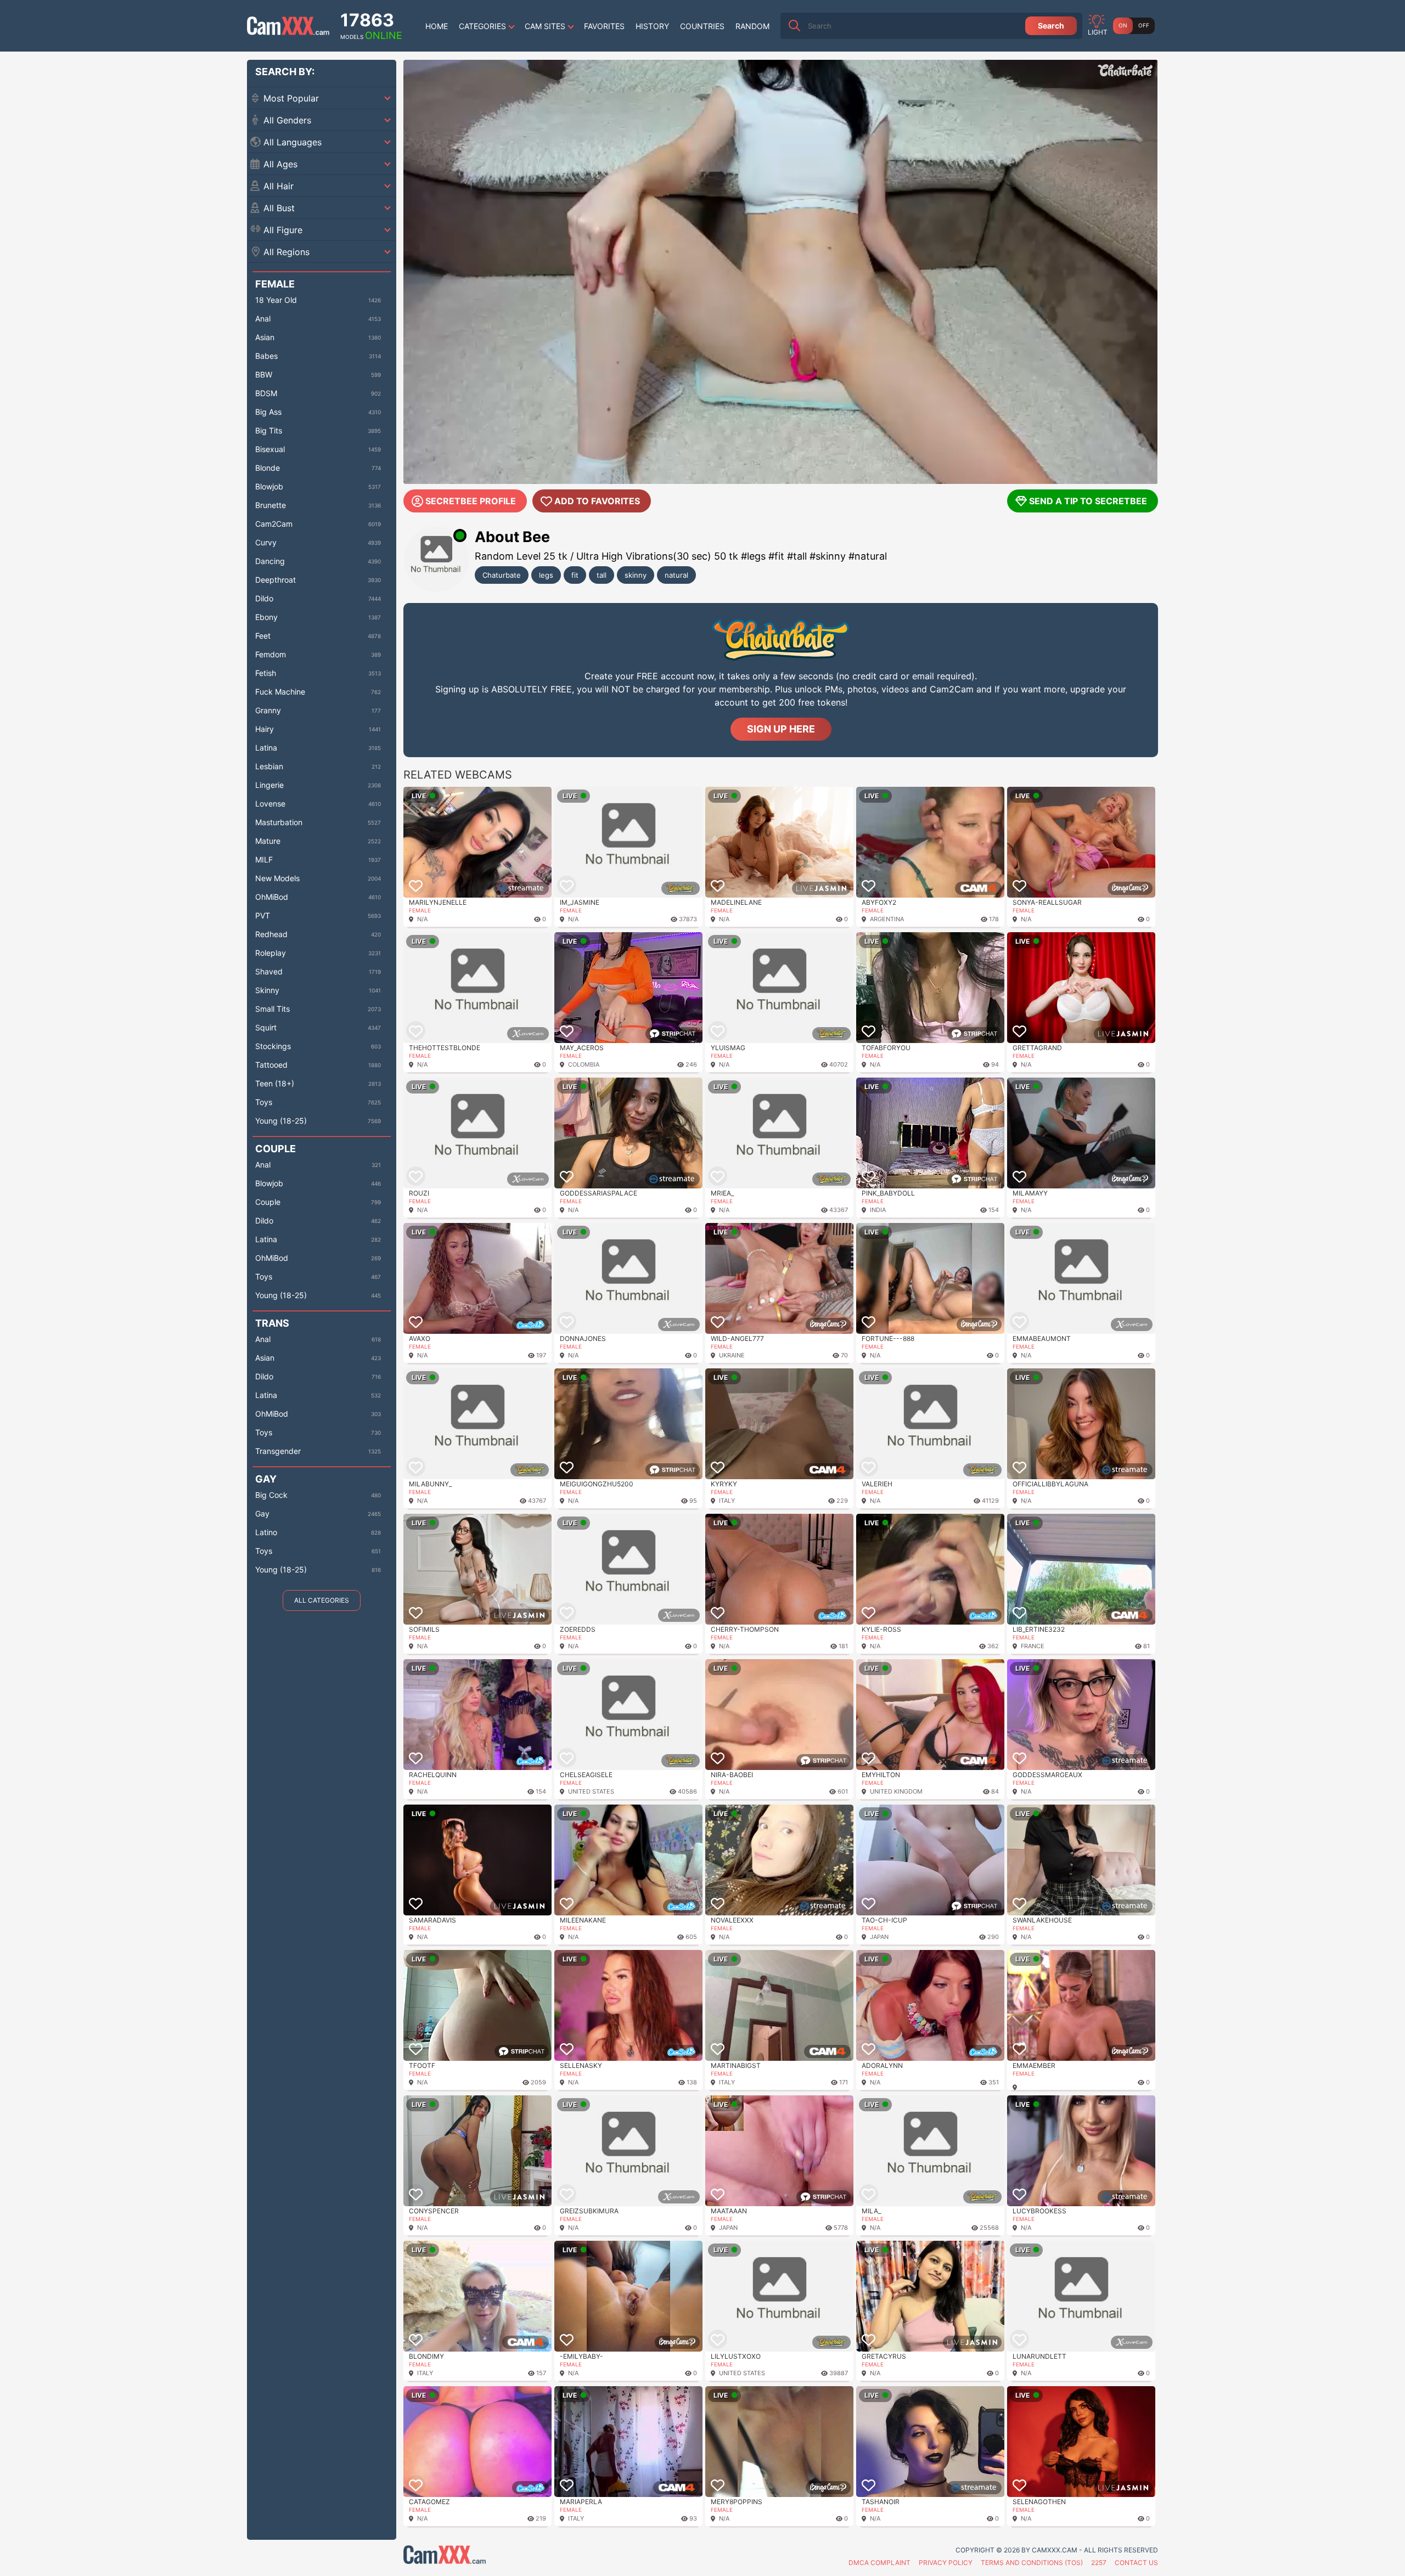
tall (602, 575)
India (878, 1210)
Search (1051, 26)
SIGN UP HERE (781, 729)
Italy (727, 1501)
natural (676, 575)
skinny (636, 575)
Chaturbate (502, 575)
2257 (1099, 2563)
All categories (322, 1600)
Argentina (887, 919)
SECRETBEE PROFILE (471, 501)
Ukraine (732, 1355)
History (652, 26)
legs (546, 575)
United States (591, 1791)
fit (575, 575)
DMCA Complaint (879, 2563)
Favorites (604, 26)
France (1033, 1646)
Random (752, 26)
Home (437, 26)
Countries (702, 26)
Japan (879, 1937)
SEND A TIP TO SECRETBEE (1088, 501)
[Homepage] (288, 26)
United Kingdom (896, 1791)
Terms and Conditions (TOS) (1032, 2563)
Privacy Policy (946, 2563)
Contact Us (1136, 2563)
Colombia (584, 1064)
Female (420, 910)
